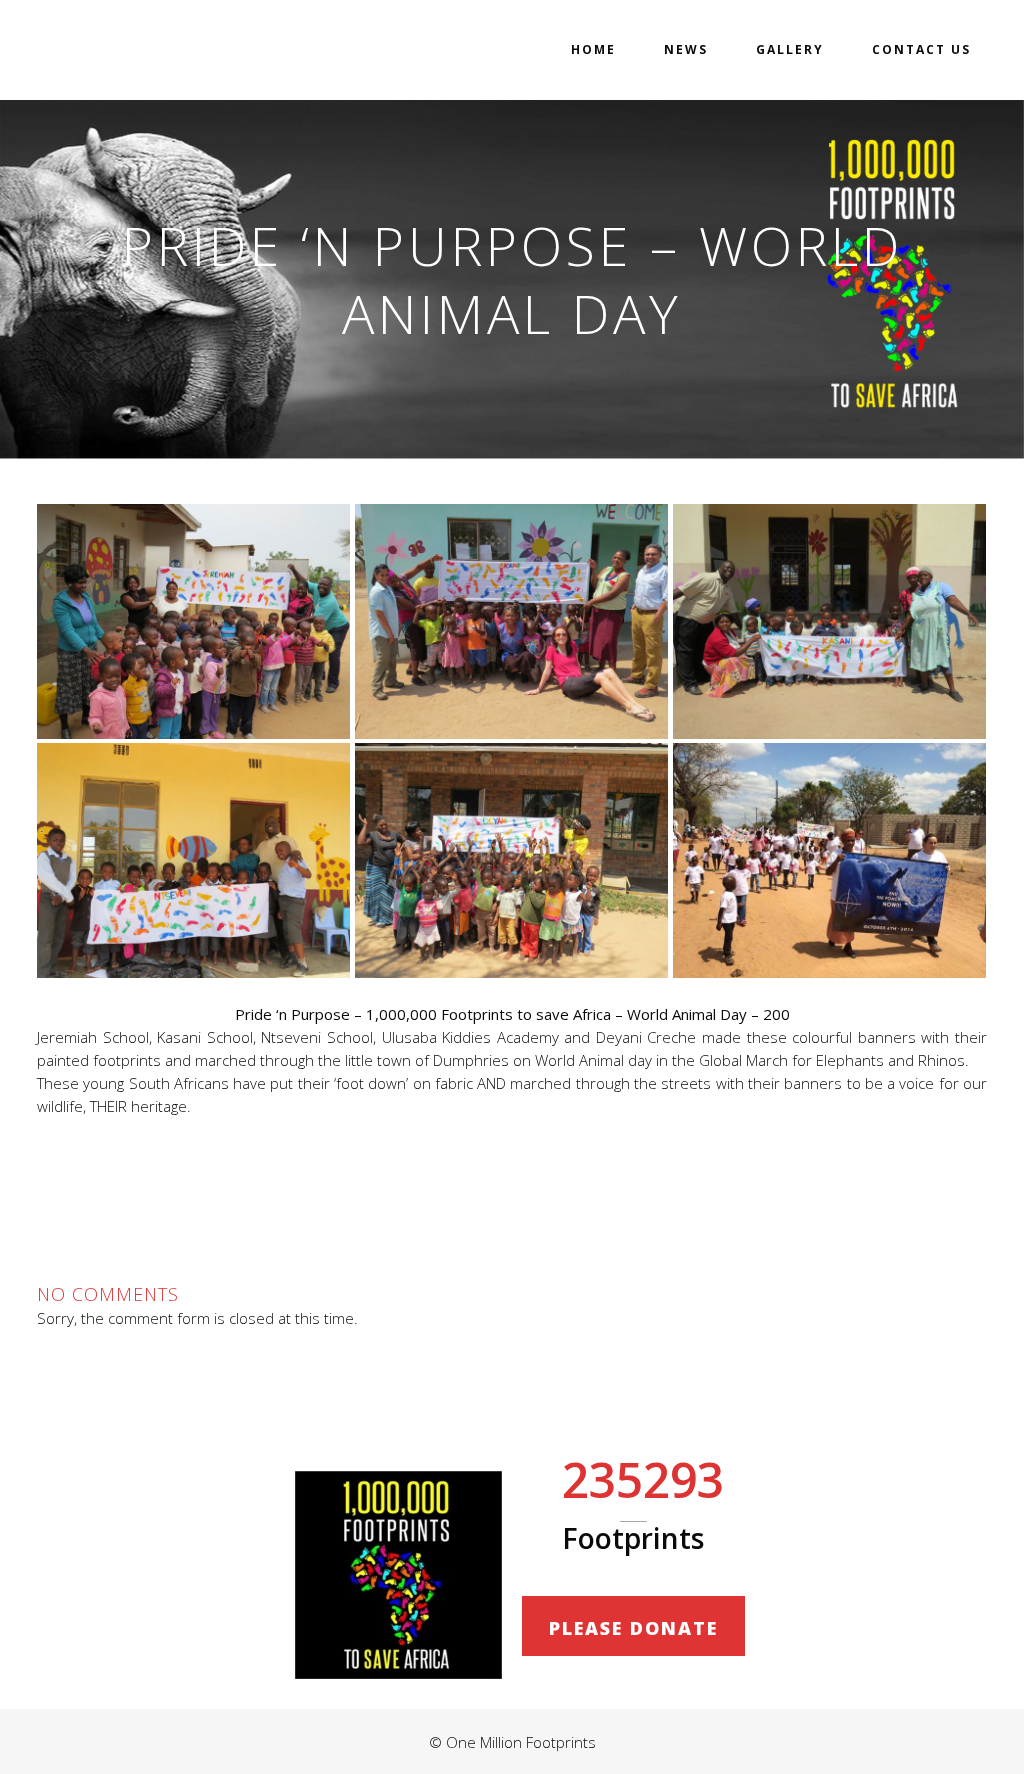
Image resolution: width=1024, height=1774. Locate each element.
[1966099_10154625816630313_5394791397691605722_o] (193, 860)
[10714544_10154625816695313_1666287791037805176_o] (829, 621)
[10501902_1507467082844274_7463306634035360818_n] (829, 860)
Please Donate (633, 1628)
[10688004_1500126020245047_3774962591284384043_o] (511, 621)
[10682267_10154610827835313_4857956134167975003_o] (511, 860)
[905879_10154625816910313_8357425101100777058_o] (193, 621)
